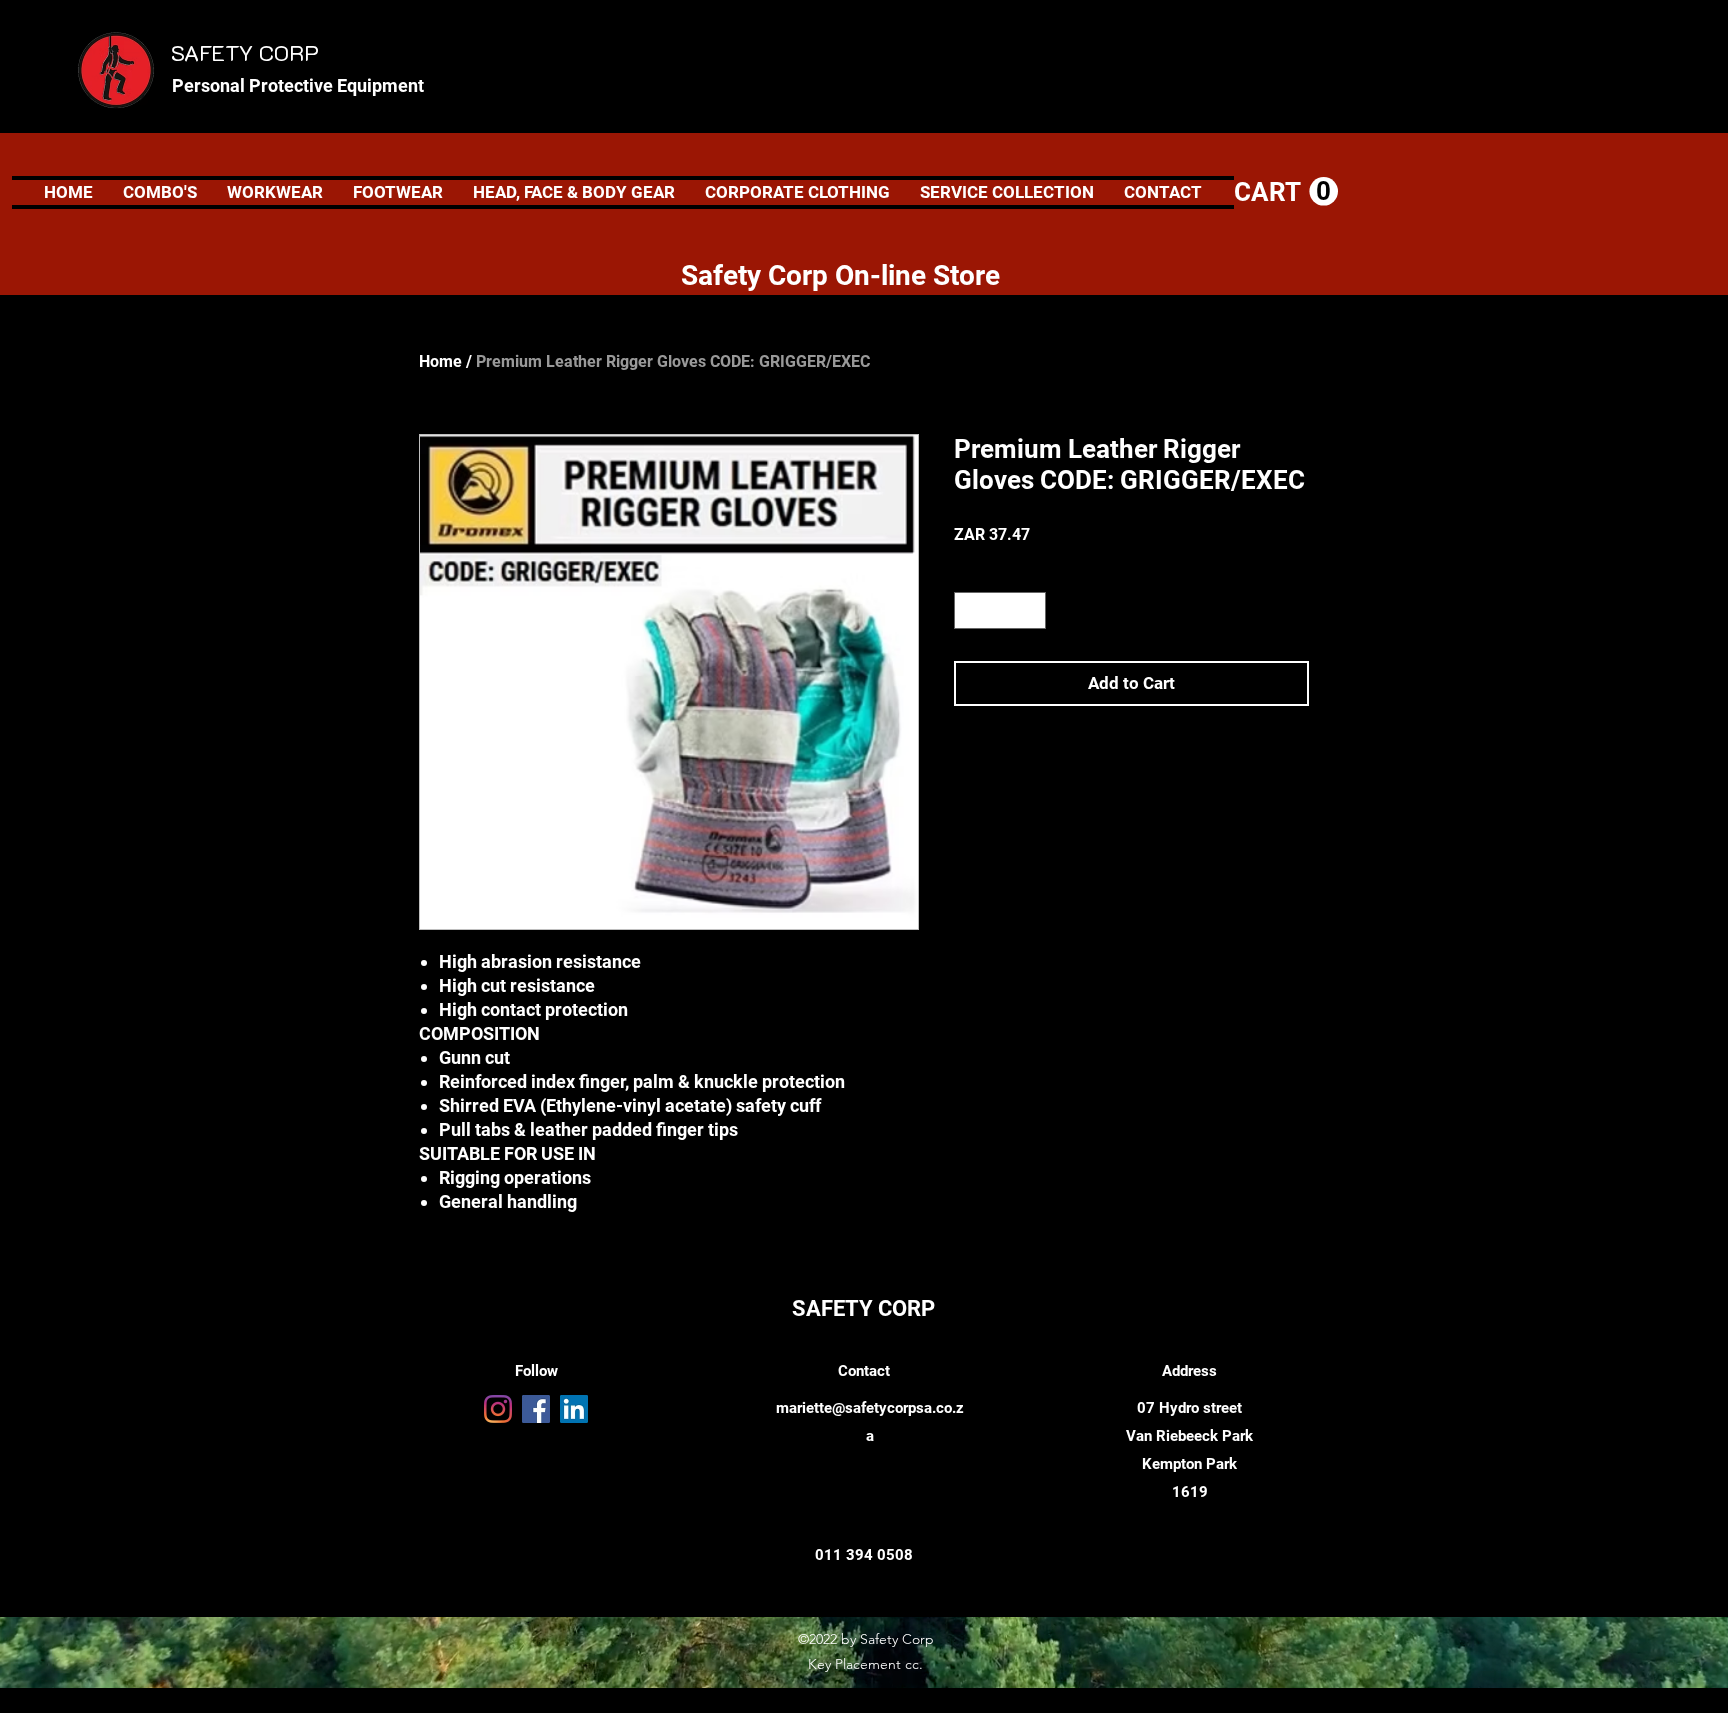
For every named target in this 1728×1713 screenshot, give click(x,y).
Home (440, 361)
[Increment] (1030, 610)
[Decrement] (969, 610)
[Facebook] (536, 1409)
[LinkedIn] (574, 1409)
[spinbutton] (1000, 610)
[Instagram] (498, 1409)
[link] (1286, 192)
